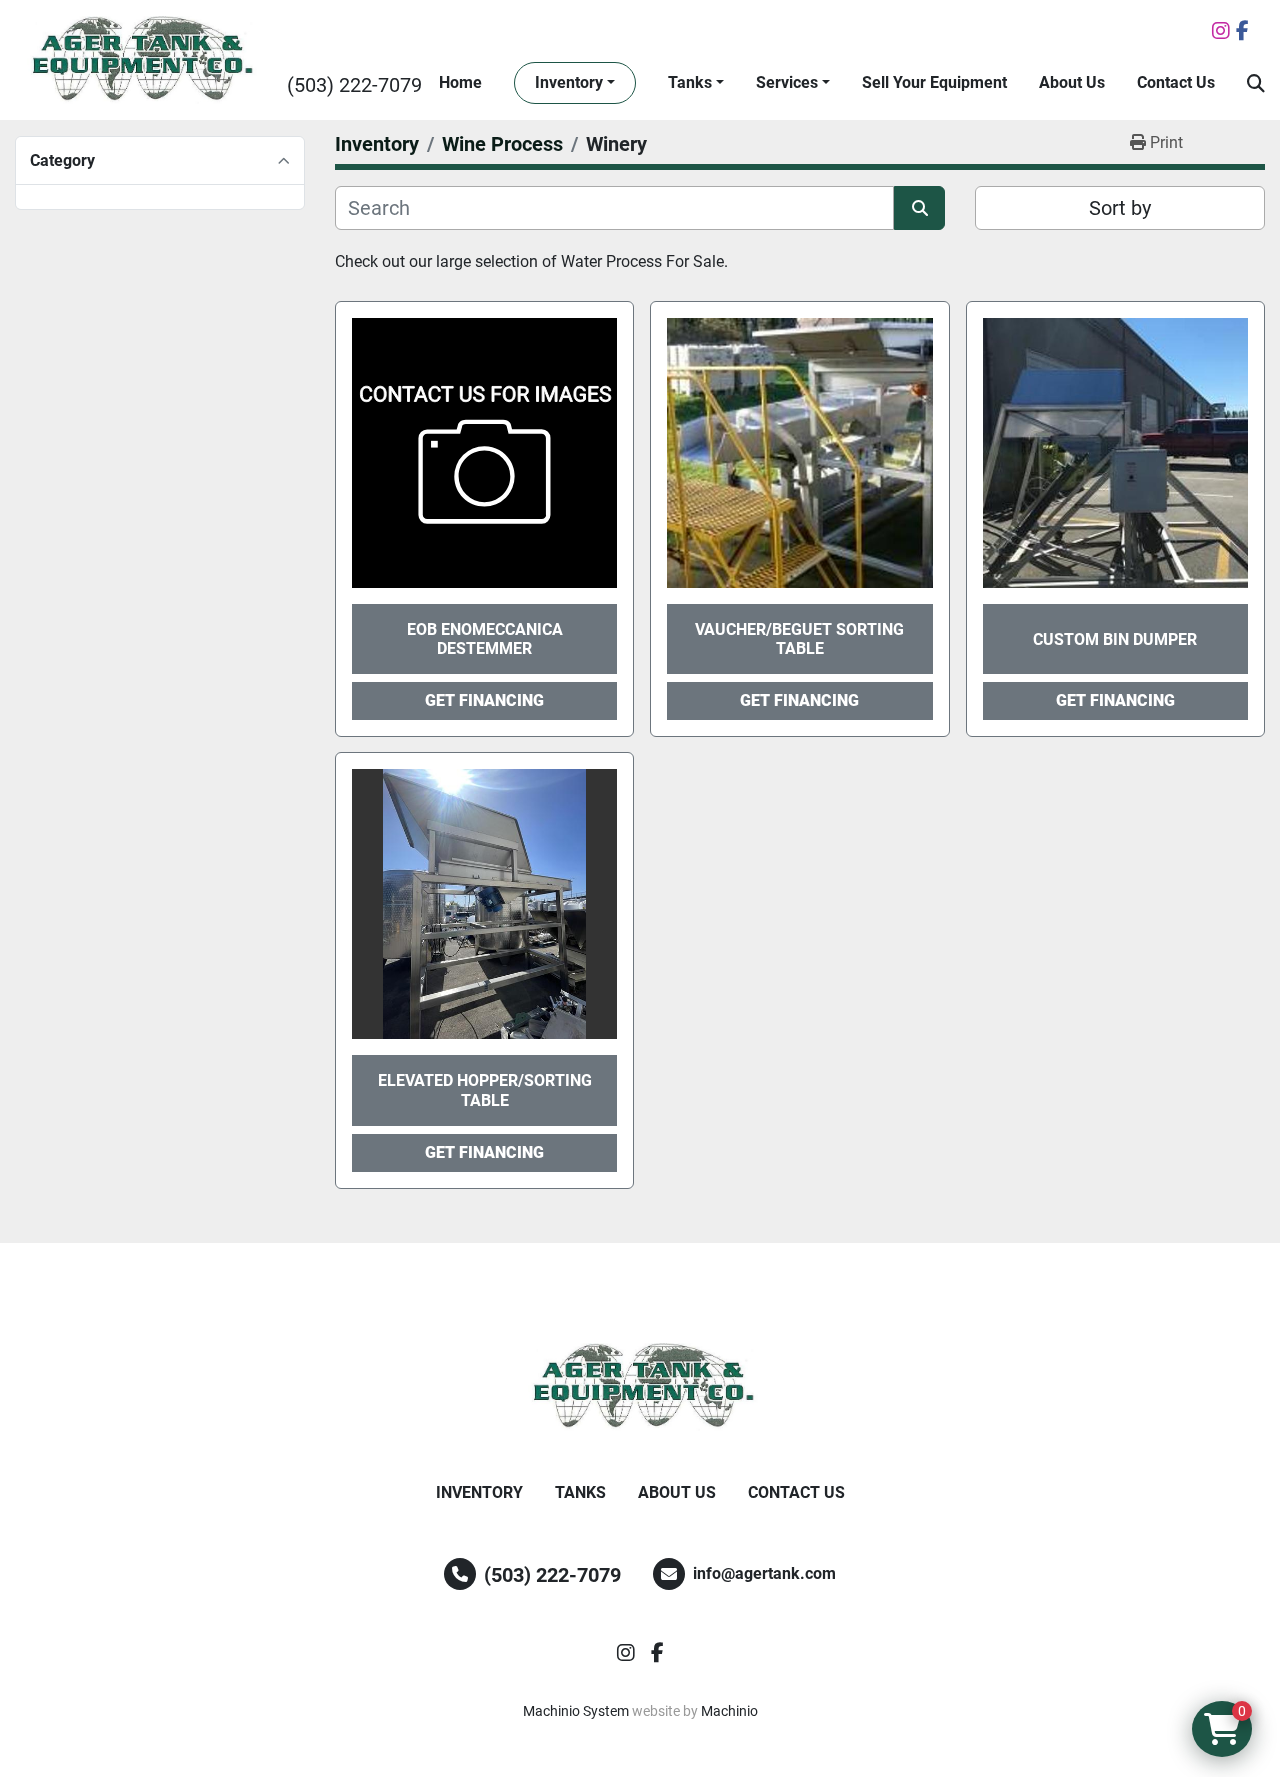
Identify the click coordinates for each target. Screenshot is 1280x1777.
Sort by (1120, 208)
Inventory (569, 82)
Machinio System (576, 1711)
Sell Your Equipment (934, 82)
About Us (1072, 82)
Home (460, 82)
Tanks (690, 82)
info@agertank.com (764, 1573)
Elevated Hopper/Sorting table (485, 1090)
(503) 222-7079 (354, 85)
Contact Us (1176, 82)
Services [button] (787, 82)
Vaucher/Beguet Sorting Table (799, 639)
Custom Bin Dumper (1115, 639)
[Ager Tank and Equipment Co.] (640, 1387)
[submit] (919, 208)
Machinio (729, 1711)
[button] (575, 83)
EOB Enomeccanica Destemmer (485, 639)
